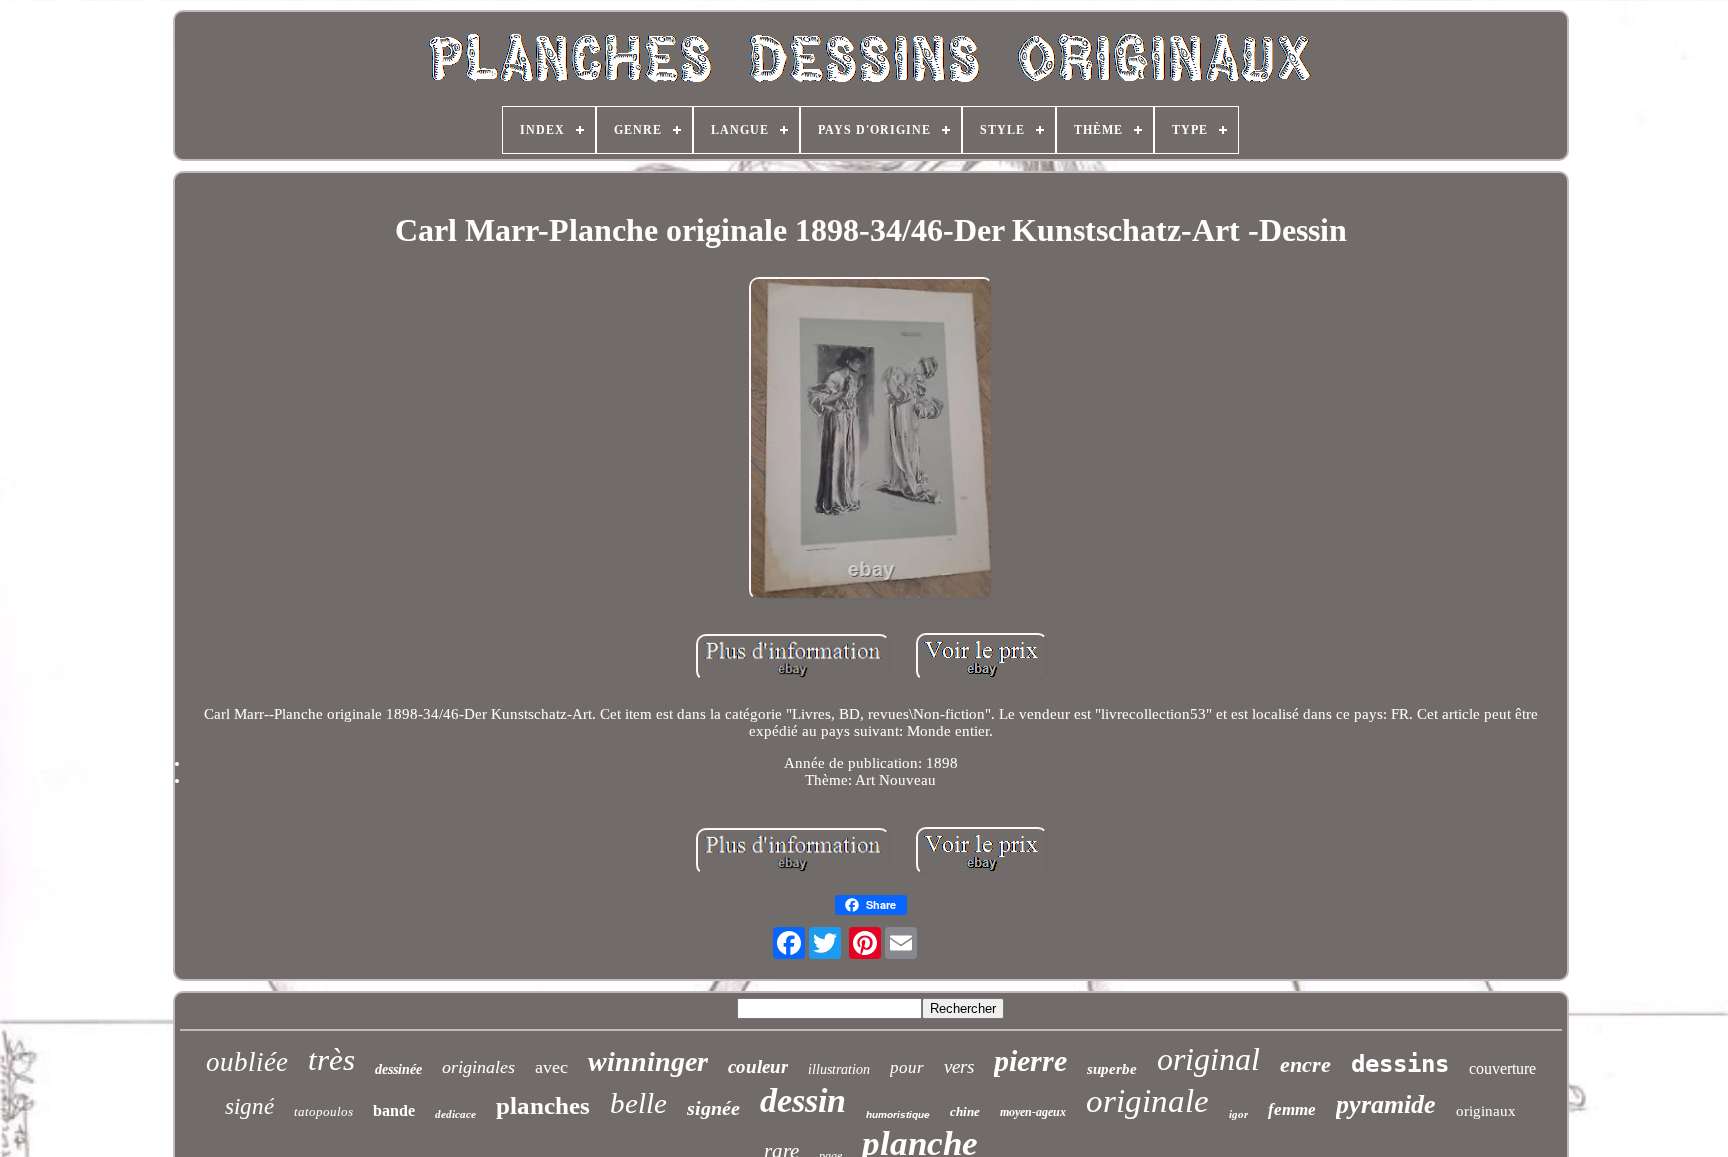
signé (249, 1106)
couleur (758, 1066)
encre (1305, 1064)
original (1208, 1059)
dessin (803, 1100)
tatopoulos (323, 1111)
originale (1147, 1101)
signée (713, 1108)
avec (551, 1067)
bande (394, 1110)
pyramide (1386, 1104)
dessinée (398, 1069)
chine (965, 1111)
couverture (1502, 1068)
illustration (839, 1069)
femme (1292, 1109)
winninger (648, 1061)
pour (907, 1067)
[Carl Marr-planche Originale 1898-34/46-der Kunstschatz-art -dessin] (871, 440)
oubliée (247, 1062)
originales (478, 1067)
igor (1238, 1114)
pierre (1030, 1060)
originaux (1486, 1111)
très (331, 1059)
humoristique (898, 1114)
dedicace (455, 1114)
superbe (1112, 1069)
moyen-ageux (1033, 1112)
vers (959, 1066)
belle (638, 1103)
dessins (1400, 1064)
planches (543, 1105)
